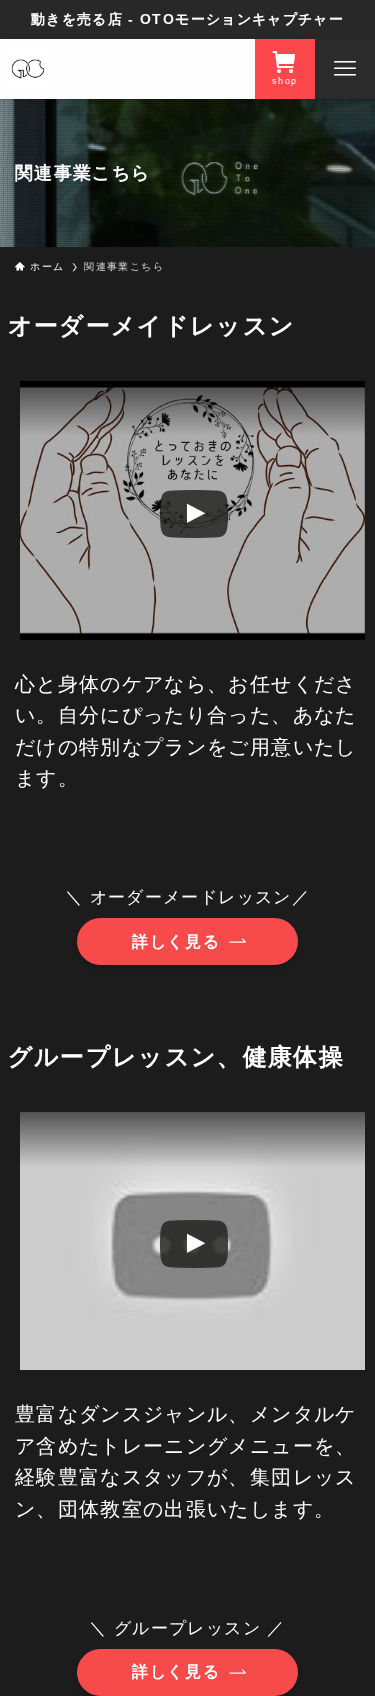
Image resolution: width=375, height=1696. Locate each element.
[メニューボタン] (345, 69)
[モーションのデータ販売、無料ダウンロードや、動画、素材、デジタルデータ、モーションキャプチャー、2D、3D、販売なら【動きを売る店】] (28, 69)
